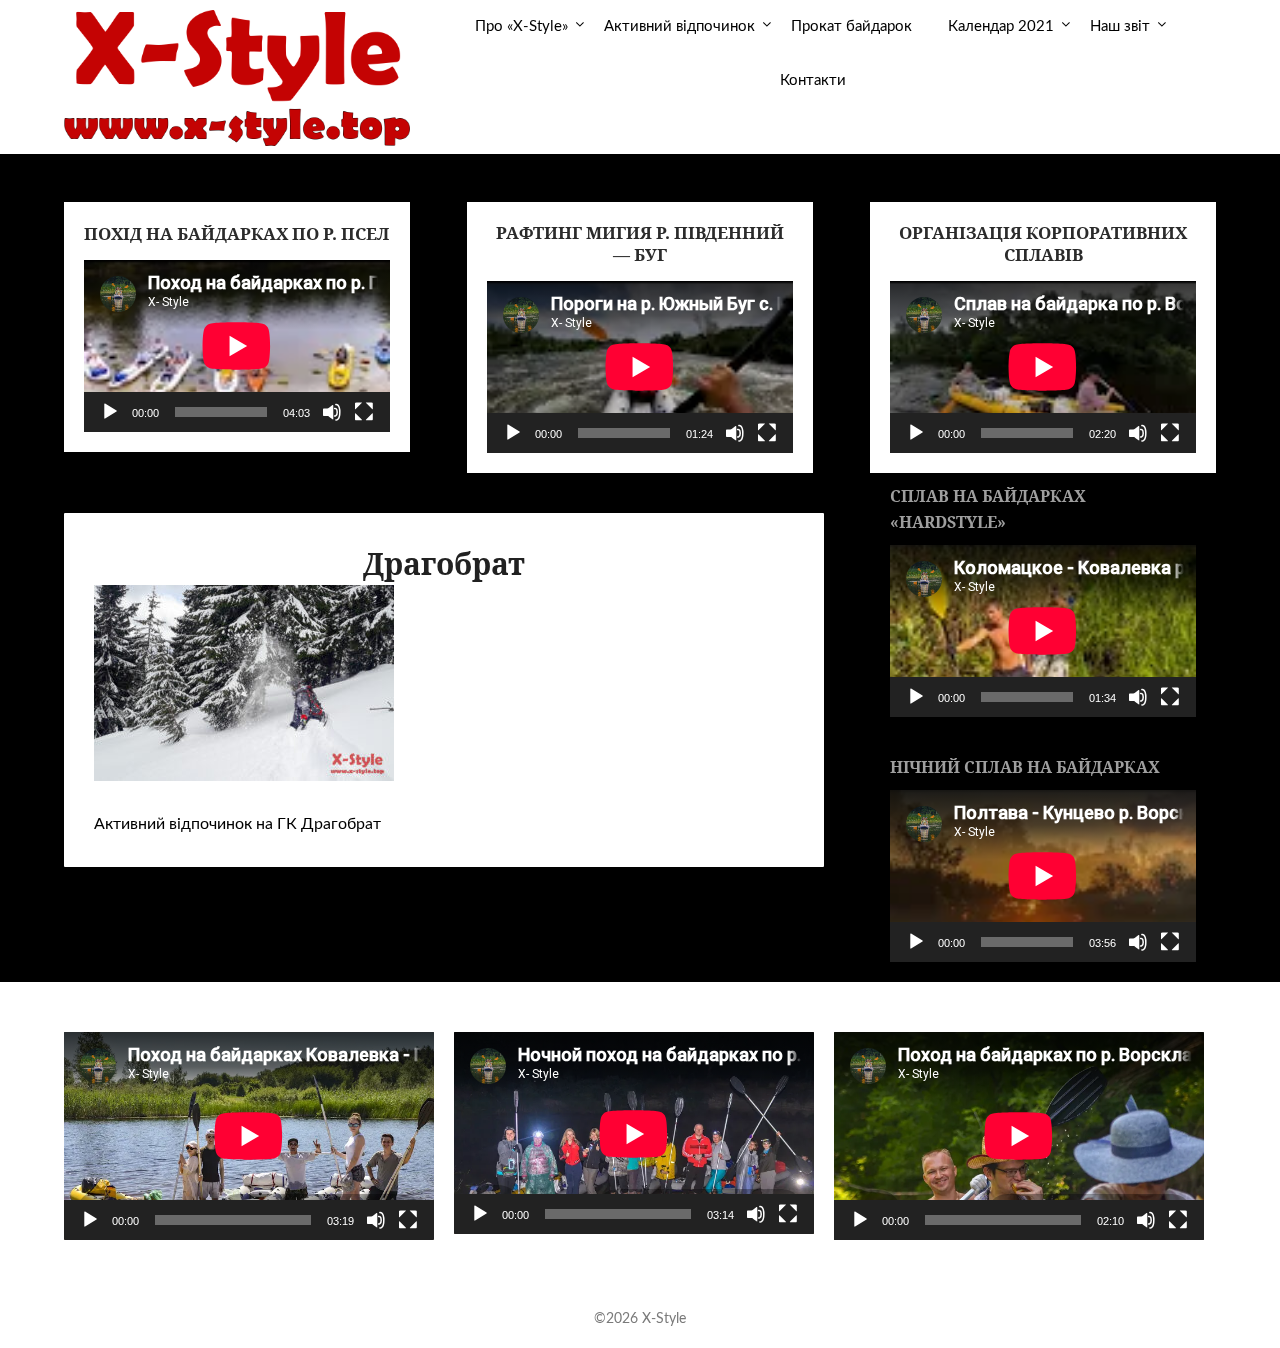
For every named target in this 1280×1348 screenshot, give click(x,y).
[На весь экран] (364, 412)
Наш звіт (1120, 26)
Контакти (813, 80)
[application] (237, 346)
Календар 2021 (1001, 26)
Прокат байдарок (851, 26)
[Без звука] (332, 412)
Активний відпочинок (679, 26)
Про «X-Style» (521, 26)
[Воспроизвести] (110, 412)
